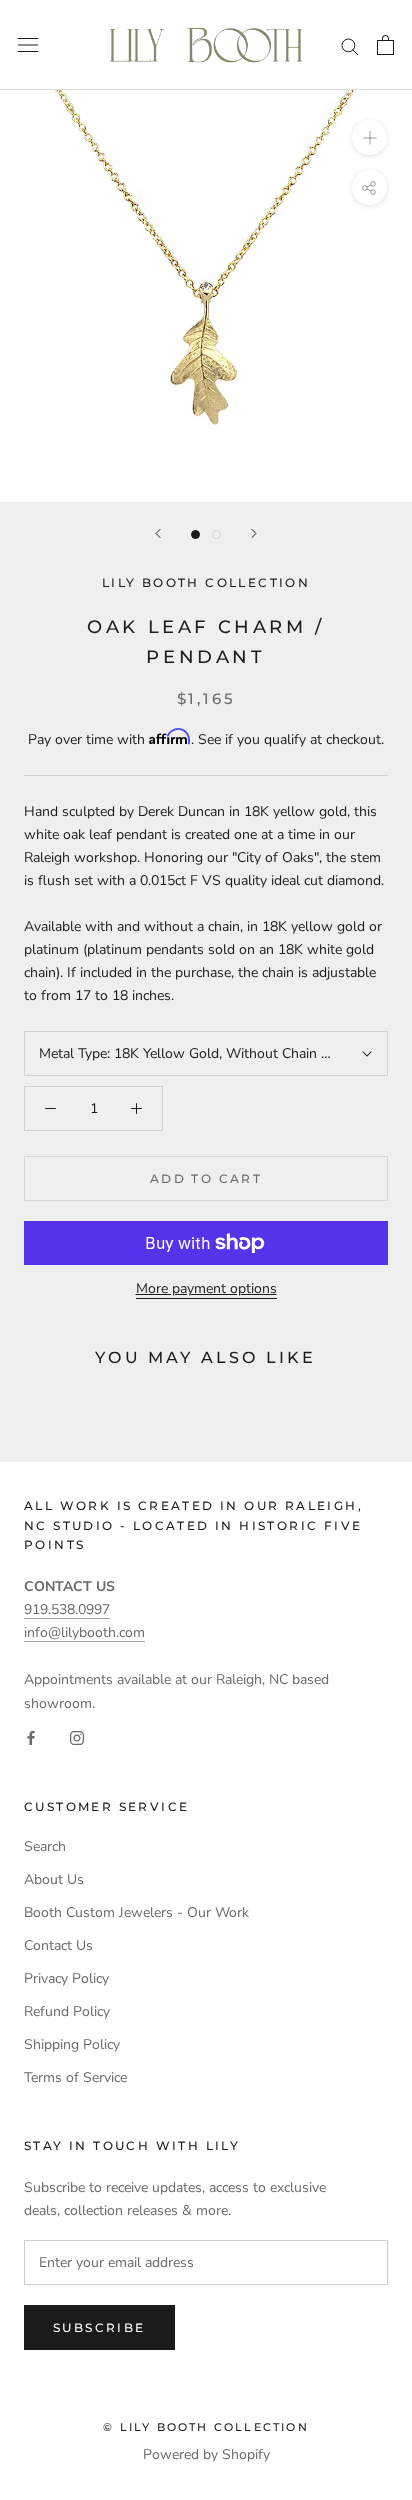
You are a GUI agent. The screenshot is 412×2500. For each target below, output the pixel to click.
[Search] (350, 45)
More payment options (206, 1288)
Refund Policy (67, 2011)
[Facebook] (31, 1737)
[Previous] (158, 533)
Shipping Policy (72, 2044)
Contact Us (58, 1945)
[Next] (254, 533)
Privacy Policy (66, 1978)
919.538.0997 (67, 1609)
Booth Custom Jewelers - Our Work (136, 1912)
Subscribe (99, 2327)
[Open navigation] (28, 45)
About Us (54, 1879)
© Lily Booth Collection (206, 2427)
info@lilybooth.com (84, 1632)
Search (45, 1846)
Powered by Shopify (206, 2454)
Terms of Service (75, 2077)
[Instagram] (77, 1737)
